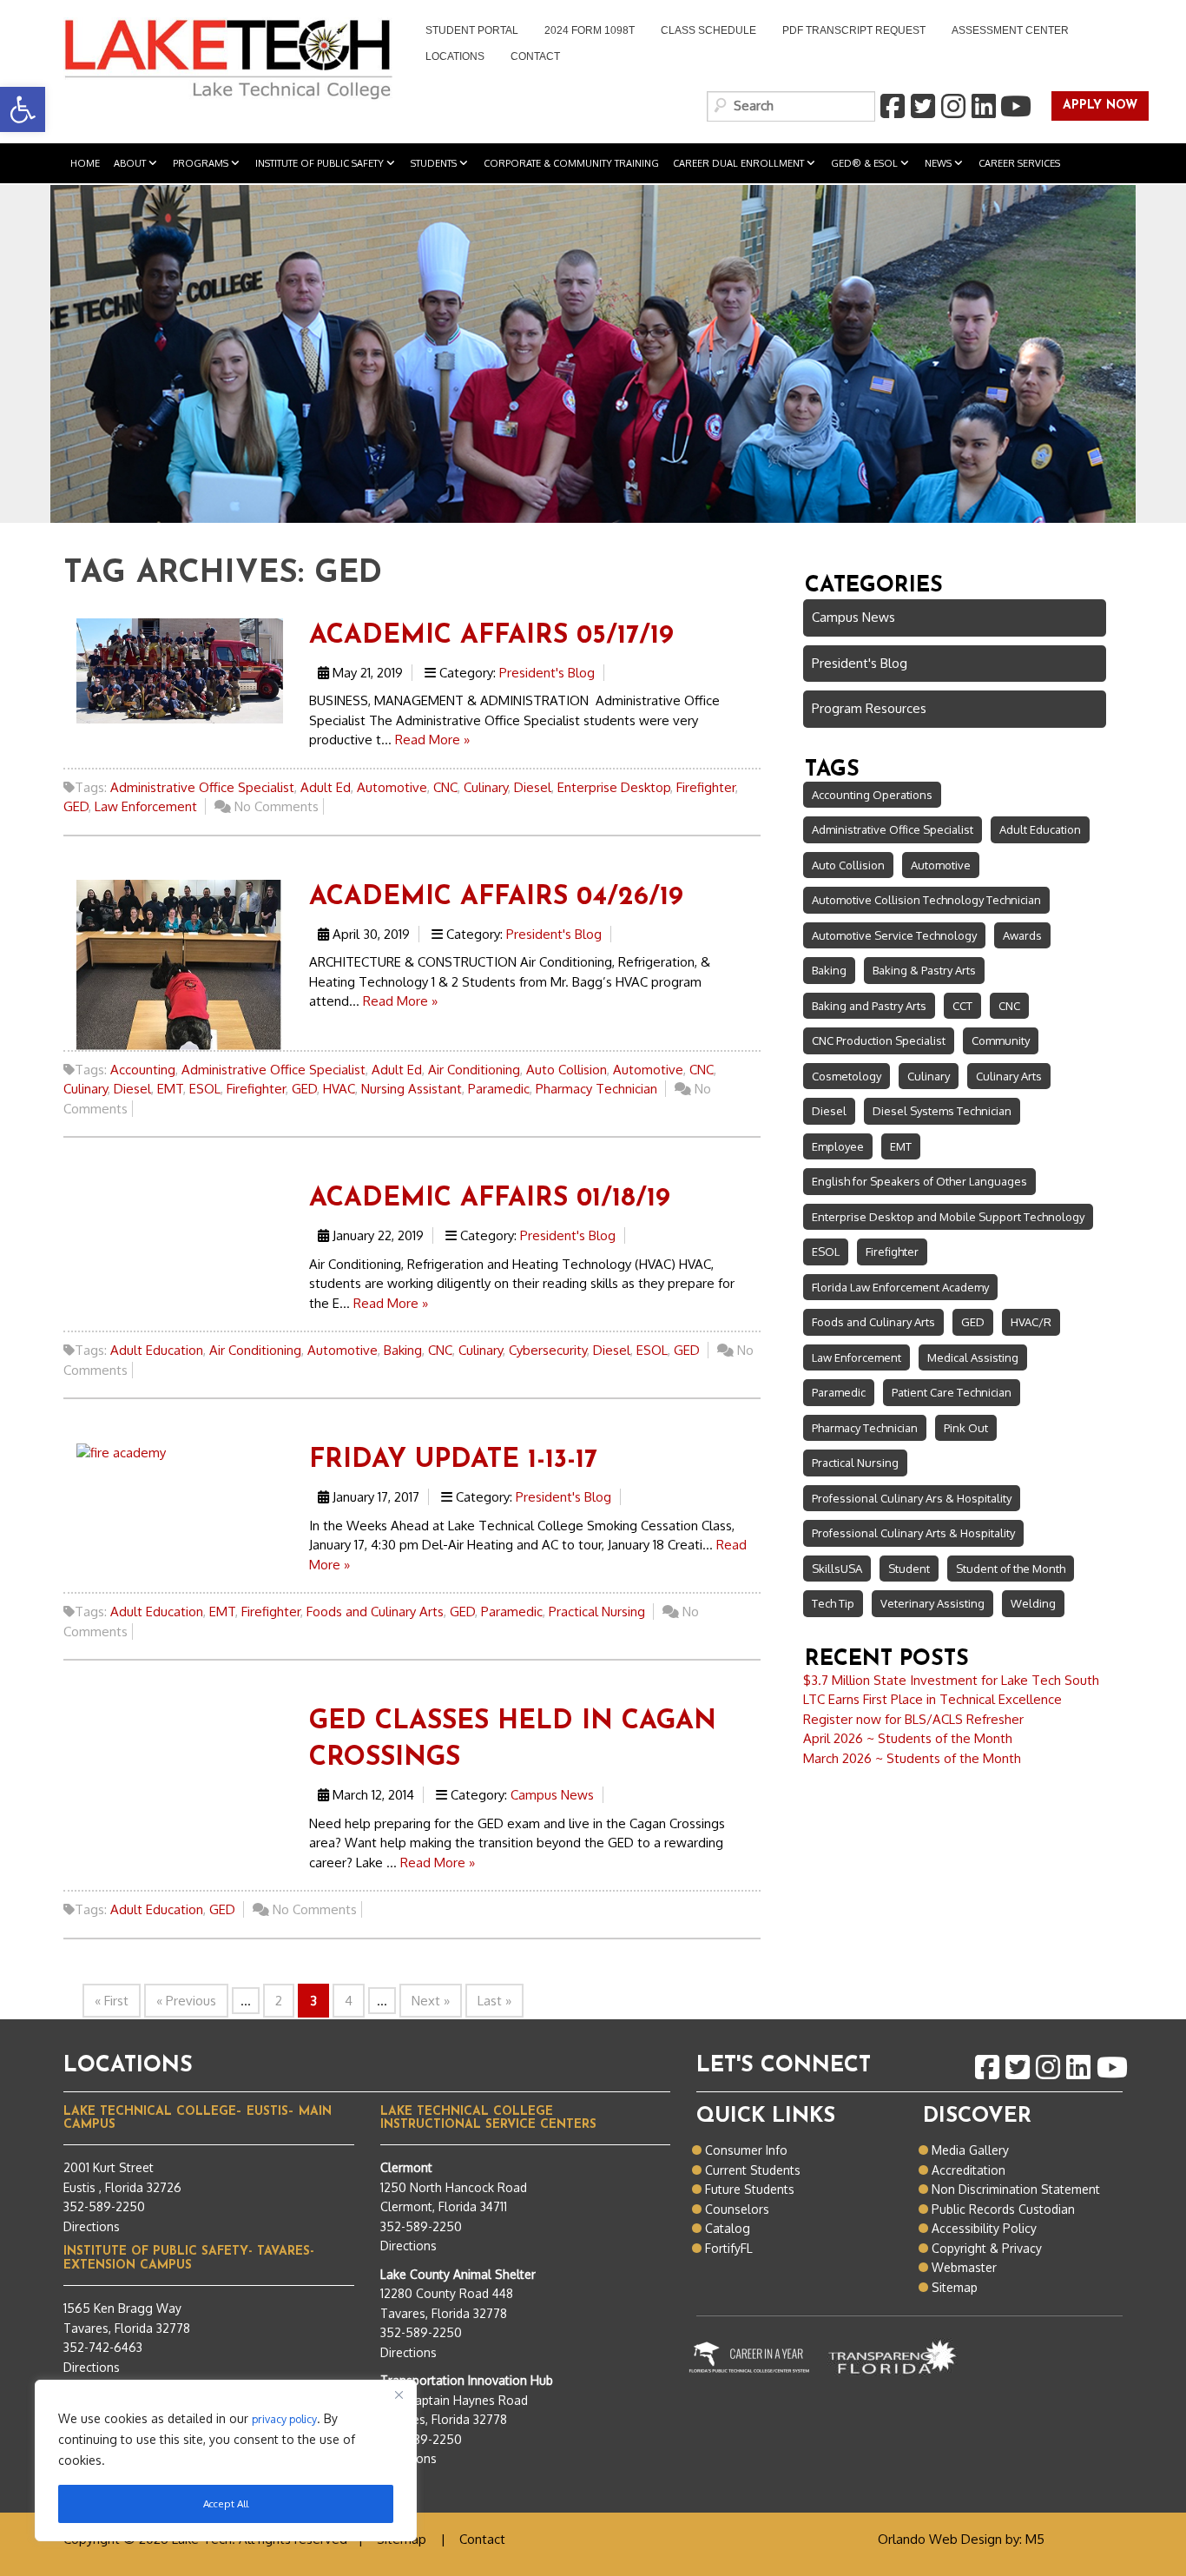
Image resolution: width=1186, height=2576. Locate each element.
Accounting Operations (872, 795)
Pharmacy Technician (596, 1089)
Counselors (737, 2209)
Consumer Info (746, 2150)
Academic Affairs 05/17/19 (491, 636)
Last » (494, 2001)
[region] (226, 2460)
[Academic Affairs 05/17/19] (180, 670)
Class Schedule (708, 30)
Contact (535, 56)
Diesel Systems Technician (942, 1111)
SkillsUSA (837, 1569)
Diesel (533, 787)
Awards (1022, 935)
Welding (1033, 1603)
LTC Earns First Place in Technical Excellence (932, 1699)
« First (112, 2001)
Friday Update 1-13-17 (453, 1460)
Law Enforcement (146, 806)
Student (909, 1569)
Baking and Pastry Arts (869, 1006)
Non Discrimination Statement (1016, 2189)
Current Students (753, 2170)
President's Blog (547, 673)
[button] (23, 109)
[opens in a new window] (892, 107)
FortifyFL (729, 2248)
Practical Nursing (597, 1612)
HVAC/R (1031, 1322)
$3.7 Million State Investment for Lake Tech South (951, 1680)
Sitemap (955, 2287)
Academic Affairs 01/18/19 (490, 1199)
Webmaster (964, 2267)
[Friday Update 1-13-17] (121, 1452)
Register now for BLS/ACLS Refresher (913, 1719)
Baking (403, 1350)
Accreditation (969, 2170)
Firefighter (706, 787)
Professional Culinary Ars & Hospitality (912, 1498)
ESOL (205, 1089)
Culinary (486, 787)
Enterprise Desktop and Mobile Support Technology (948, 1217)
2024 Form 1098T (590, 30)
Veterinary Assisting (932, 1603)
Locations (455, 56)
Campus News (552, 1795)
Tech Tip (833, 1603)
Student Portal (465, 32)
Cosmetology (847, 1076)
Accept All (226, 2503)
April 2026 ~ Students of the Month (908, 1738)
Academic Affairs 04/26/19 (496, 898)
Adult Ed (326, 787)
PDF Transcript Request (847, 32)
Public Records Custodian (1003, 2209)
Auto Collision (567, 1070)
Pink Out (966, 1428)
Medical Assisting (973, 1357)
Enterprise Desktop (614, 787)
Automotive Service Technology (894, 935)
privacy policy (284, 2419)
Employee (838, 1146)
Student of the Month (1011, 1569)
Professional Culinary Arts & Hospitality (913, 1533)
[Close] (399, 2394)
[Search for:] (791, 106)
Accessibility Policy (984, 2228)
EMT (170, 1089)
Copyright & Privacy (987, 2248)
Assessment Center (1010, 30)
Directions (92, 2226)
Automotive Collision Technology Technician (926, 900)
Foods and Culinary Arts (375, 1612)
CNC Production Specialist (879, 1040)
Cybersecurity (548, 1350)
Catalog (728, 2228)
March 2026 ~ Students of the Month (912, 1758)
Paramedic (499, 1089)
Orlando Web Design (940, 2539)
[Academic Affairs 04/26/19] (180, 964)
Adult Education (157, 1350)
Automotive (392, 787)
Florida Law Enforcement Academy (900, 1287)
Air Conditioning (474, 1070)
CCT (962, 1006)
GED (76, 806)
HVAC (339, 1089)
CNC (445, 787)
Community (1001, 1040)
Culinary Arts (1009, 1076)
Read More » (432, 740)
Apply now (1094, 106)
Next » (431, 2001)
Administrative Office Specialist (202, 787)
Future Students (750, 2189)
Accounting (143, 1070)
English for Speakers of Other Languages (919, 1181)
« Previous (186, 2001)
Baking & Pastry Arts (924, 970)
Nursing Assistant (412, 1089)
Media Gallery (970, 2150)
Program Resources (869, 708)
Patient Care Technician (952, 1392)
